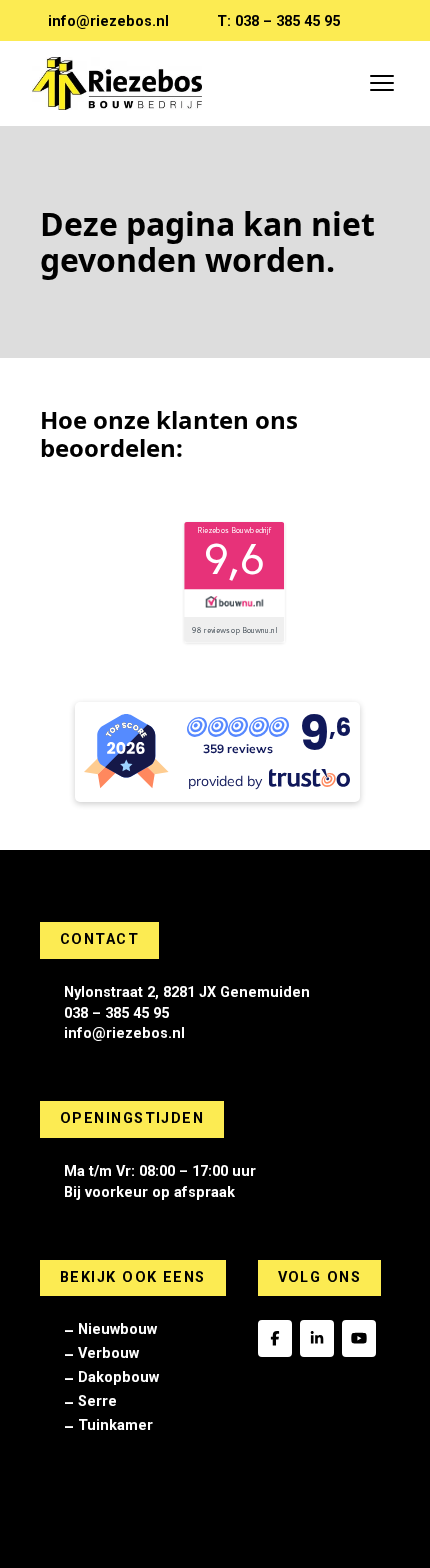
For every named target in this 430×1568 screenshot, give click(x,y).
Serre (97, 1401)
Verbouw (108, 1353)
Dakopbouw (118, 1377)
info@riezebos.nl (108, 21)
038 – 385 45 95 (116, 1013)
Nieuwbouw (117, 1329)
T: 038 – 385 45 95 (278, 21)
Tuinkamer (115, 1425)
